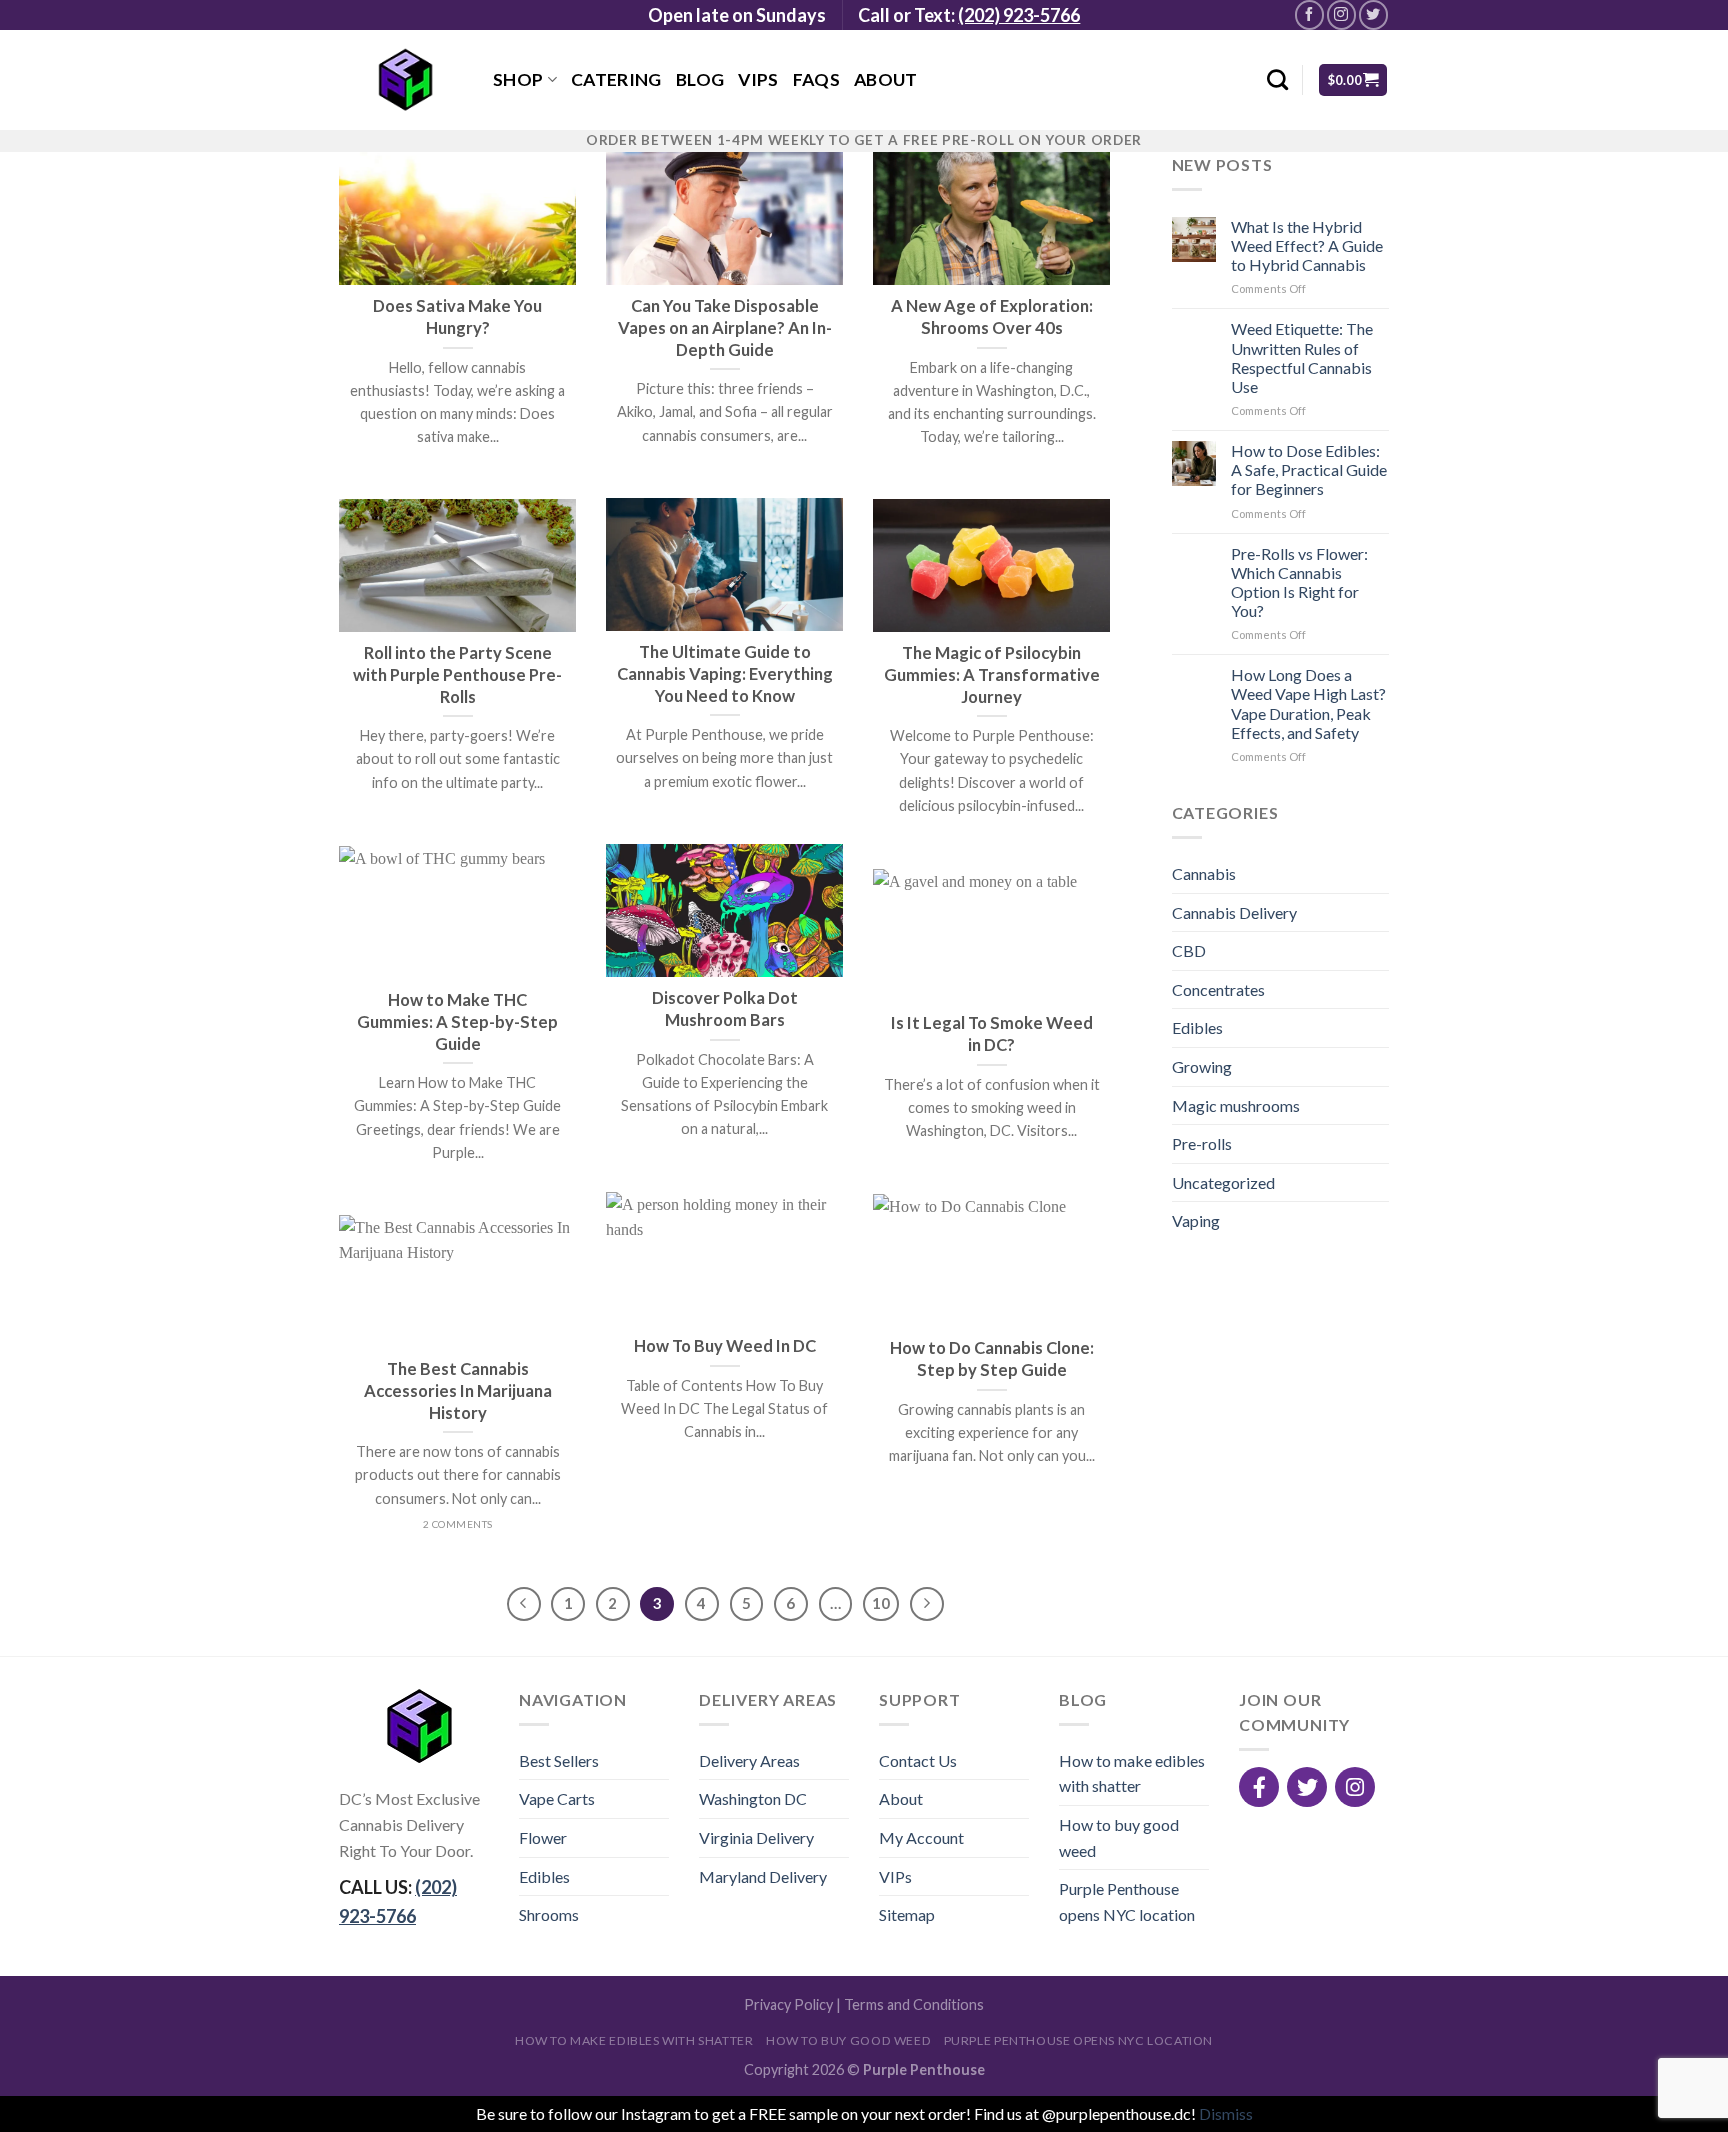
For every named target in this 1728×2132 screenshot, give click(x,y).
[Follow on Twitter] (1373, 14)
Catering (616, 79)
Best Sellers (559, 1760)
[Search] (1277, 79)
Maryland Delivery (763, 1876)
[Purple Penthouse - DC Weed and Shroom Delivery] (401, 79)
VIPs (758, 79)
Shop (518, 79)
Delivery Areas (749, 1760)
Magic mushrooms (1236, 1105)
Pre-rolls (1202, 1143)
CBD (1189, 950)
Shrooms (549, 1914)
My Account (921, 1837)
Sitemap (907, 1914)
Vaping (1196, 1220)
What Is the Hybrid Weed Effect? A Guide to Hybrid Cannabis (1307, 245)
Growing (1202, 1066)
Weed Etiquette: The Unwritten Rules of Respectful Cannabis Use (1302, 357)
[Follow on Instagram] (1341, 14)
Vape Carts (557, 1798)
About (886, 79)
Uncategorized (1223, 1182)
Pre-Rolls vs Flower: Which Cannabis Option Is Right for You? (1299, 582)
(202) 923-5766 (1019, 15)
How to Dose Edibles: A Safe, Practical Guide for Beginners (1309, 469)
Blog (700, 79)
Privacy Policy (788, 2004)
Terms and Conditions (914, 2004)
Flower (543, 1837)
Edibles (1197, 1027)
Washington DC (753, 1798)
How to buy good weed (1119, 1837)
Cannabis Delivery (1234, 912)
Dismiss (1226, 2113)
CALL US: (398, 1901)
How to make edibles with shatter (1132, 1773)
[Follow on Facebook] (1309, 14)
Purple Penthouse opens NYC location (1127, 1901)
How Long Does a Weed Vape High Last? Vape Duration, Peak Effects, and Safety (1308, 703)
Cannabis (1204, 873)
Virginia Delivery (756, 1837)
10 (881, 1603)
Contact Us (918, 1760)
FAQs (816, 79)
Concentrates (1218, 989)
